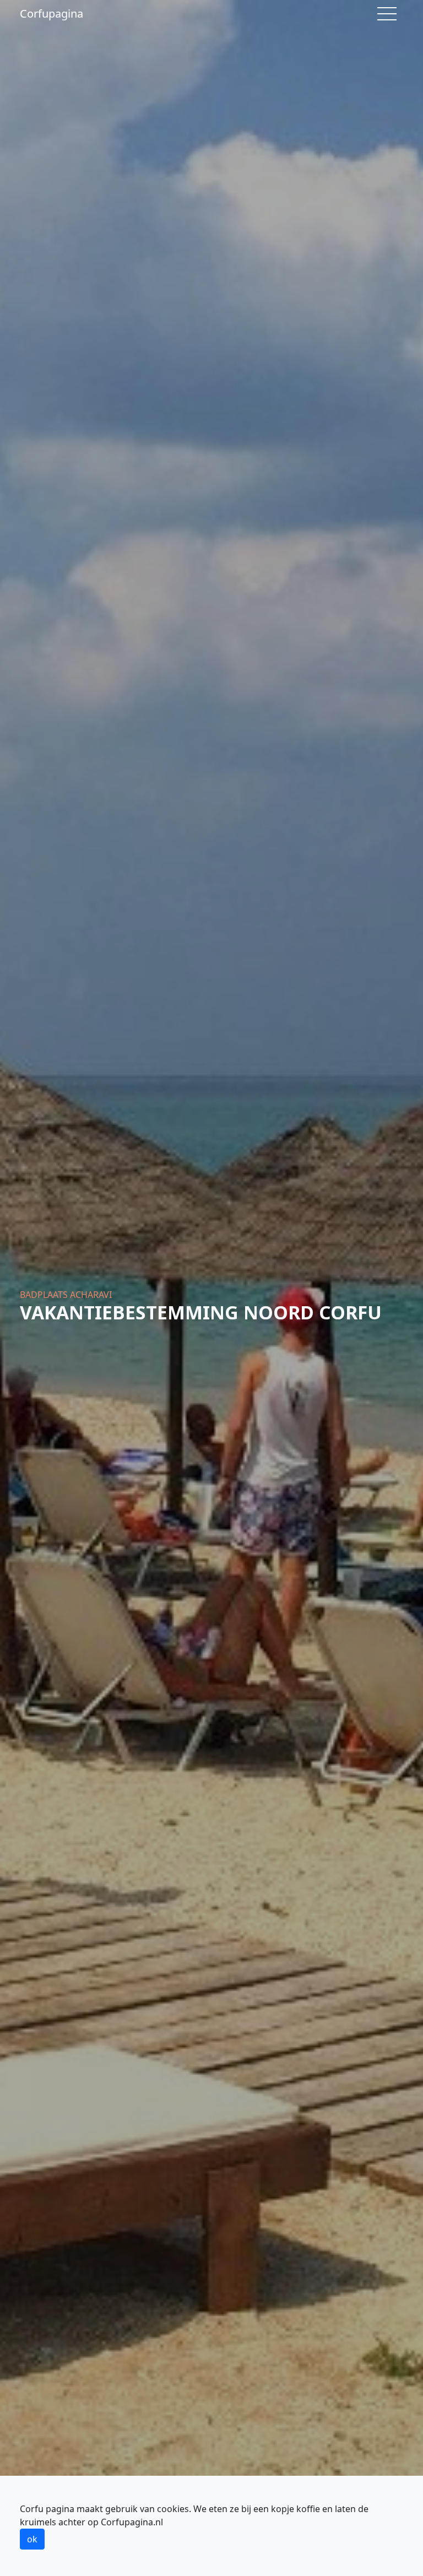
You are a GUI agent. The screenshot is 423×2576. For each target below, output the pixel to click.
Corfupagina (51, 13)
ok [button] (32, 2539)
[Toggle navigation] (387, 14)
